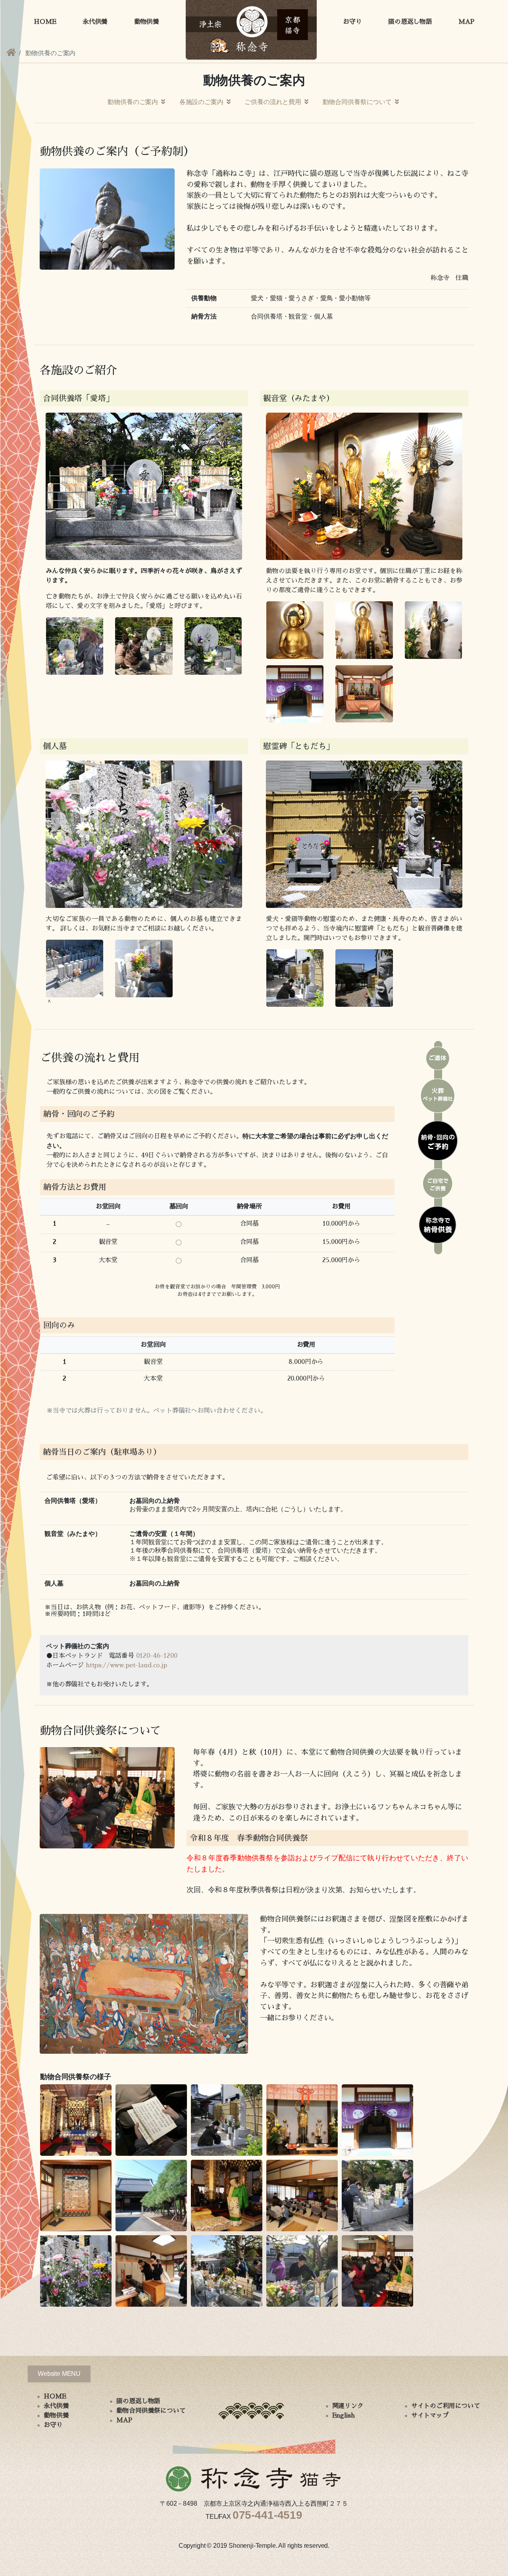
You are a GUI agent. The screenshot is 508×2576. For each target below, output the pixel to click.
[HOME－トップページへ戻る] (11, 53)
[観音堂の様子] (364, 693)
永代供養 (95, 22)
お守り (352, 22)
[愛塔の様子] (75, 646)
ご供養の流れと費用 (273, 102)
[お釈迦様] (295, 630)
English (343, 2416)
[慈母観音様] (433, 630)
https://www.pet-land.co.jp (126, 1665)
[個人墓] (75, 968)
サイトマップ (430, 2416)
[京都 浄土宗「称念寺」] (251, 29)
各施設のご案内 (202, 102)
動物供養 (147, 22)
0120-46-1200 (157, 1656)
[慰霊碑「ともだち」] (295, 978)
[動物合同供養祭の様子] (78, 2121)
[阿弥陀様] (364, 630)
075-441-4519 (267, 2515)
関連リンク (348, 2406)
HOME (45, 22)
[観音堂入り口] (295, 693)
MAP (466, 22)
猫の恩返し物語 (410, 22)
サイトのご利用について (446, 2406)
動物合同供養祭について (358, 102)
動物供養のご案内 (134, 102)
